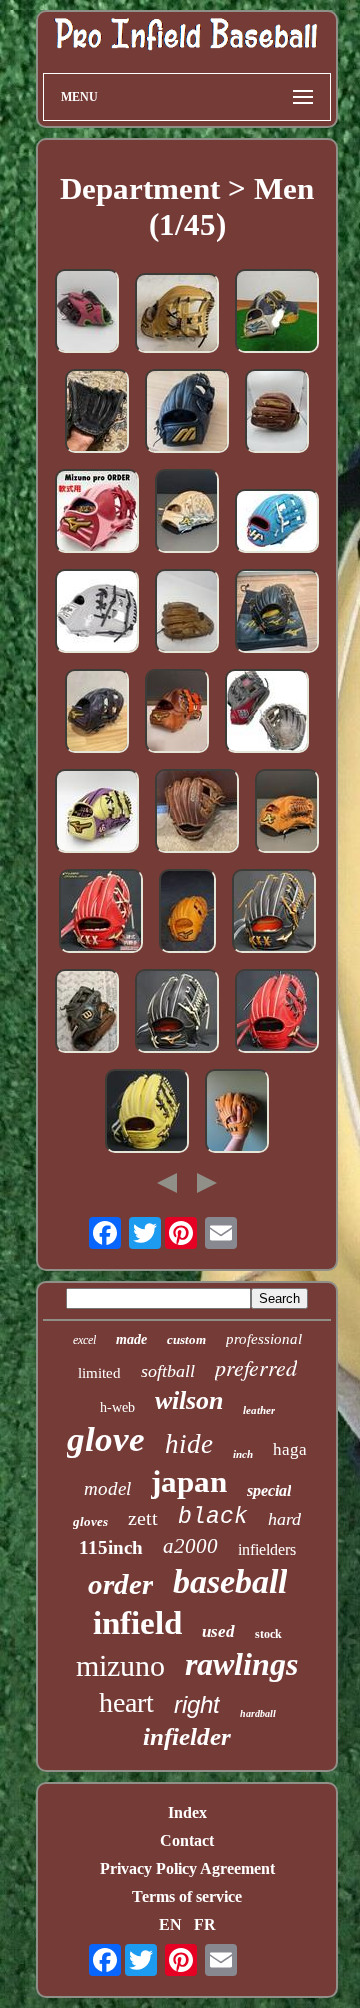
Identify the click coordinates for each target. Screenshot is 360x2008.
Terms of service (187, 1896)
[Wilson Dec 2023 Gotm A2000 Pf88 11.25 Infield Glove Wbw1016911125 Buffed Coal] (267, 713)
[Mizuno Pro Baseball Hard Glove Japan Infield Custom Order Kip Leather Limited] (277, 413)
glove (106, 1439)
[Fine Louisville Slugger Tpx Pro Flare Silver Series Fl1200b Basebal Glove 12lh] (97, 413)
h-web (117, 1407)
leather (259, 1410)
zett (143, 1518)
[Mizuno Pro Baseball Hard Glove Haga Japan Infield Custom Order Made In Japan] (274, 913)
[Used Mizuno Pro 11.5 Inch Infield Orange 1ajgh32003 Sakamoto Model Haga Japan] (187, 913)
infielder (187, 1736)
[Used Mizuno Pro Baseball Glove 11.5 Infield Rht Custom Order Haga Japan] (277, 313)
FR (205, 1924)
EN (170, 1924)
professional (264, 1339)
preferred (256, 1367)
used (218, 1631)
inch (243, 1454)
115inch (111, 1547)
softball (168, 1371)
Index (187, 1812)
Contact (187, 1840)
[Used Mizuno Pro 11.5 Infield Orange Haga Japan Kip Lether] (237, 1113)
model (107, 1488)
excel (84, 1340)
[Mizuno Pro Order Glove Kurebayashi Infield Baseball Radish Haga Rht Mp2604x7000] (101, 913)
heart (126, 1702)
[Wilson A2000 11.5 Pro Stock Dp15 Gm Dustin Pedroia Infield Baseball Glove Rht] (187, 613)
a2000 (190, 1546)
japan (189, 1481)
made (131, 1339)
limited (99, 1373)
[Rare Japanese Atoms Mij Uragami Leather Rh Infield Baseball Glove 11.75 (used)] (287, 813)
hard (284, 1519)
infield (137, 1623)
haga (290, 1449)
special (269, 1490)
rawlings (241, 1664)
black (213, 1517)
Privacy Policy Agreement (187, 1868)
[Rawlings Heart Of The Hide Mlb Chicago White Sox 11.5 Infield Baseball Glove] (97, 613)
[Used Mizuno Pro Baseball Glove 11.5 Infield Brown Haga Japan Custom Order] (177, 713)
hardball (258, 1713)
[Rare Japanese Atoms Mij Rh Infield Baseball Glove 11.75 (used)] (187, 513)
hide (189, 1444)
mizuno (120, 1665)
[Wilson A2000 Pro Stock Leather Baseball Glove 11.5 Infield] (197, 813)
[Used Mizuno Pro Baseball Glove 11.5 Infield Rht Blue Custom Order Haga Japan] (97, 813)
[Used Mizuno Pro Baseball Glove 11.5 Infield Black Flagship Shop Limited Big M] (187, 413)
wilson (189, 1400)
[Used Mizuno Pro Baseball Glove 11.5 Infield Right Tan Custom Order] (177, 315)
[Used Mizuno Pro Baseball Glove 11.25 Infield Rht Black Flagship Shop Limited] (277, 613)
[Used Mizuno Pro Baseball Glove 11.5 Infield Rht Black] (97, 713)
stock (268, 1634)
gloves (90, 1521)
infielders (267, 1549)
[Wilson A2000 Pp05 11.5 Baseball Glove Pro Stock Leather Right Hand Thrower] (87, 1013)
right (197, 1704)
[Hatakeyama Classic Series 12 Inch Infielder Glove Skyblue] (277, 523)
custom (186, 1339)
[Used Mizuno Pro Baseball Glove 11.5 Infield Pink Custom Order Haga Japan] (97, 513)
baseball (230, 1581)
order (120, 1584)
